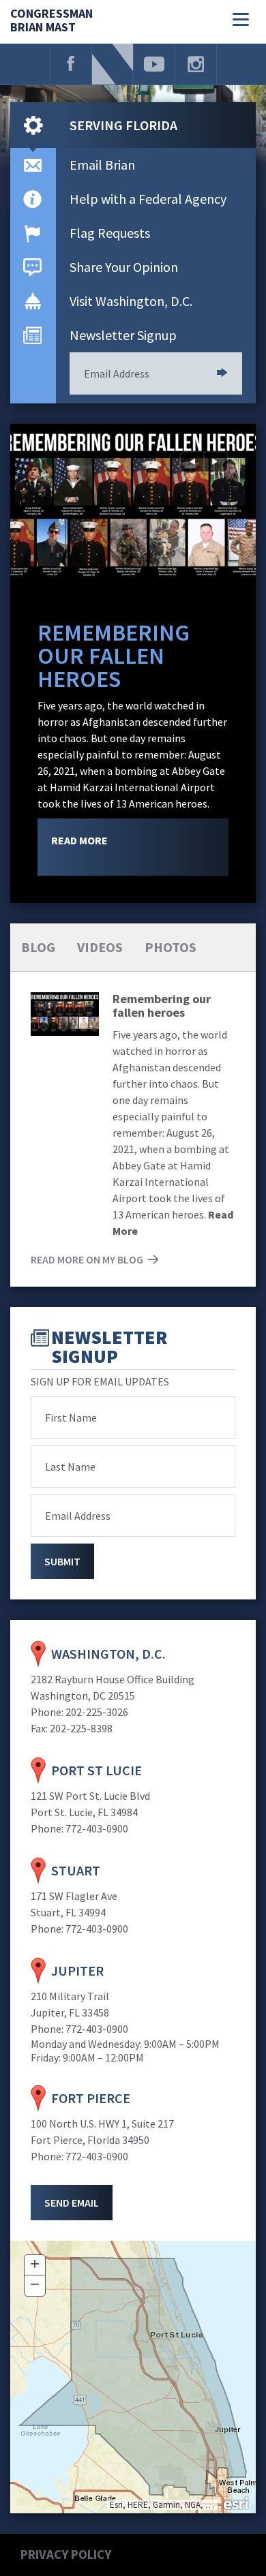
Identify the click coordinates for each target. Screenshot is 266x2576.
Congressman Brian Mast (51, 21)
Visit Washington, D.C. (131, 301)
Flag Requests (110, 233)
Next (216, 462)
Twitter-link (113, 64)
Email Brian (102, 165)
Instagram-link (196, 64)
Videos (100, 947)
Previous (192, 462)
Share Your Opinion (124, 267)
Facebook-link (71, 64)
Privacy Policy (66, 2554)
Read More (79, 840)
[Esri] (237, 2502)
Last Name (70, 1467)
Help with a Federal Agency (148, 199)
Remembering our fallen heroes (114, 656)
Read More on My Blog (87, 1259)
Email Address (117, 373)
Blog (38, 947)
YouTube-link (154, 64)
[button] (35, 2265)
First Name (71, 1417)
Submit (222, 373)
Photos (171, 947)
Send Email (72, 2203)
